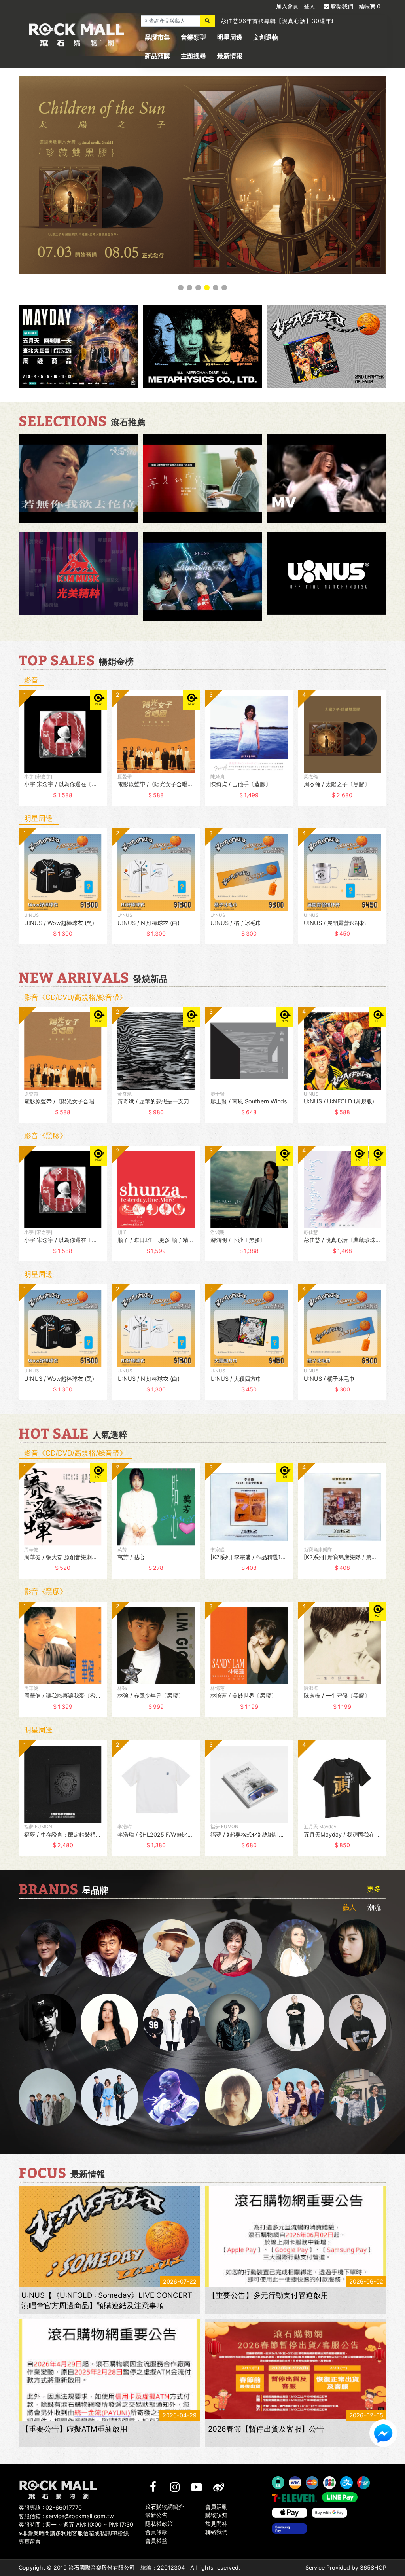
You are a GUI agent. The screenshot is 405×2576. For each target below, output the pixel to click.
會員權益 (156, 2541)
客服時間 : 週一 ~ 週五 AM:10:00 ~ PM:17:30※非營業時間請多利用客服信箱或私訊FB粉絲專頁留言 (76, 2533)
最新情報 (230, 56)
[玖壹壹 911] (358, 2097)
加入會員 (287, 6)
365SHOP (373, 2568)
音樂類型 (193, 37)
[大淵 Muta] (296, 2023)
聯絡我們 (216, 2532)
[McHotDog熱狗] (47, 2023)
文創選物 (266, 37)
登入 (309, 6)
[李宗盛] (171, 2097)
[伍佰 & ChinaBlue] (234, 2097)
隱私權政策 (159, 2524)
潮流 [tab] (374, 1907)
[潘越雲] (296, 1948)
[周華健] (47, 1948)
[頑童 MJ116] (171, 2023)
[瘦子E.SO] (358, 2023)
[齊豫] (234, 1948)
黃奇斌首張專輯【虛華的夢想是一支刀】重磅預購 (286, 21)
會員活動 (216, 2507)
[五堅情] (47, 2097)
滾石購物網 (77, 35)
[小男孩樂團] (109, 2097)
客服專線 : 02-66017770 (50, 2507)
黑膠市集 (157, 37)
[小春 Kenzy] (234, 2023)
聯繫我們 (342, 6)
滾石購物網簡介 (165, 2507)
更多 (374, 1890)
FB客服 (383, 2433)
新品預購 (157, 56)
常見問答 (216, 2524)
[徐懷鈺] (358, 1948)
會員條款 (156, 2532)
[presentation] (11, 753)
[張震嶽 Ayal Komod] (171, 1948)
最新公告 (156, 2515)
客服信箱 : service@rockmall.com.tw (66, 2516)
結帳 (370, 6)
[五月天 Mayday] (296, 2097)
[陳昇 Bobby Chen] (109, 1948)
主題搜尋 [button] (193, 56)
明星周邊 (230, 37)
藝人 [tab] (349, 1907)
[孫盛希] (109, 2023)
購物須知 (216, 2515)
